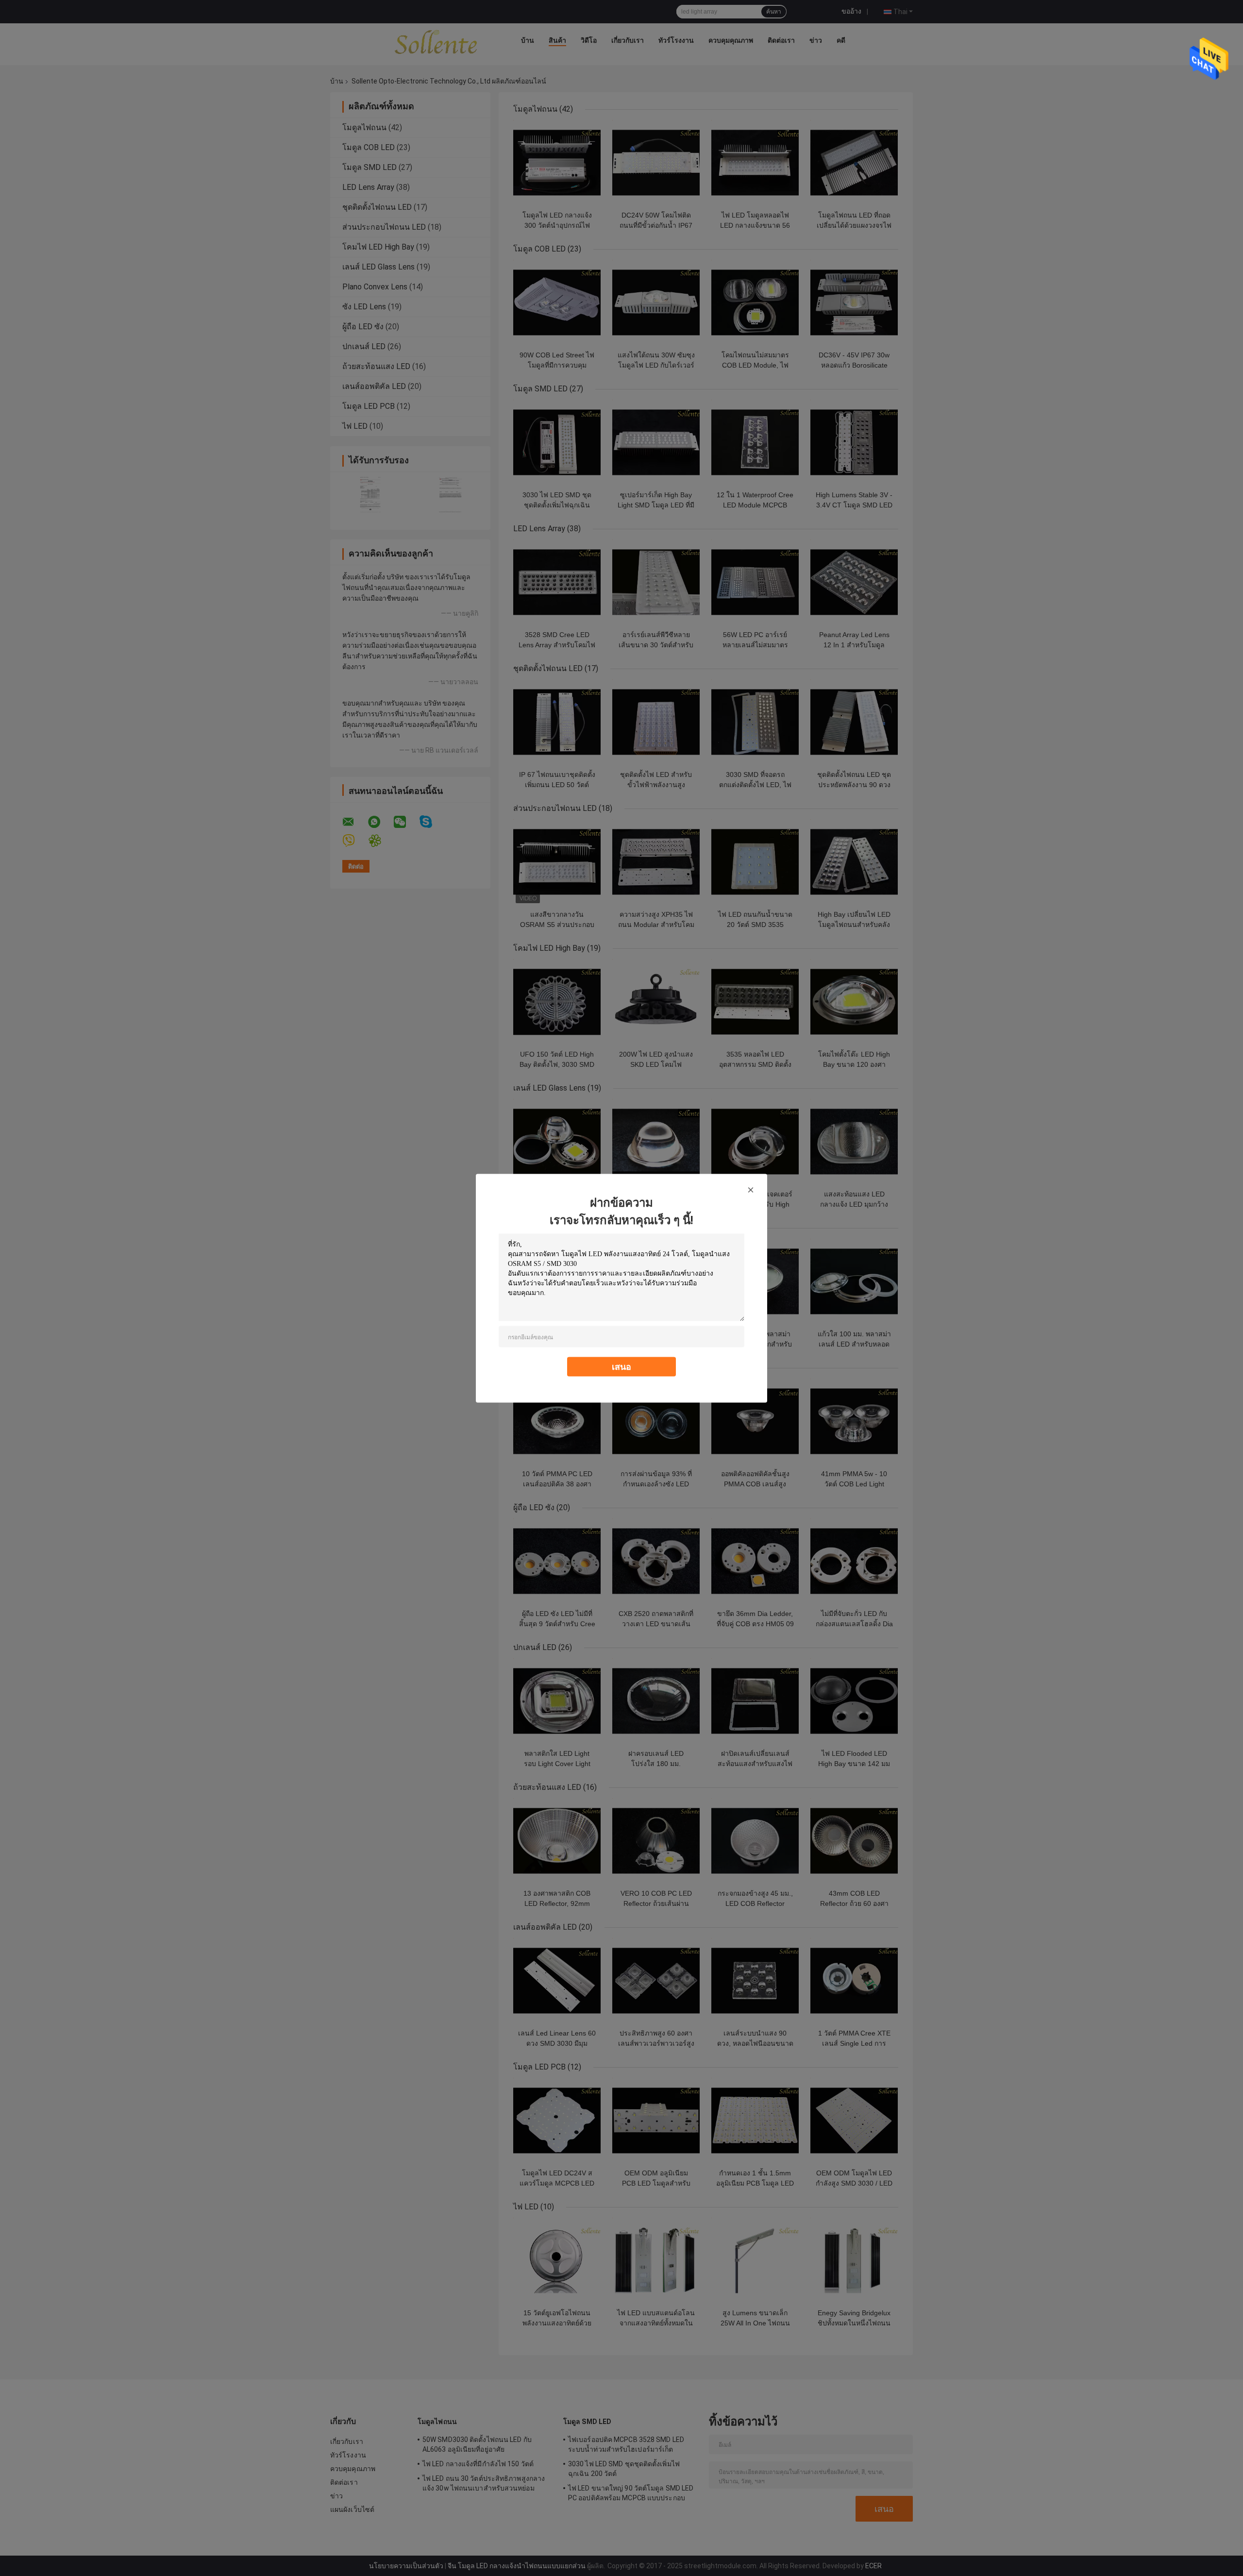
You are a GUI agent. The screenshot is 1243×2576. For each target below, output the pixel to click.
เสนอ (621, 1366)
